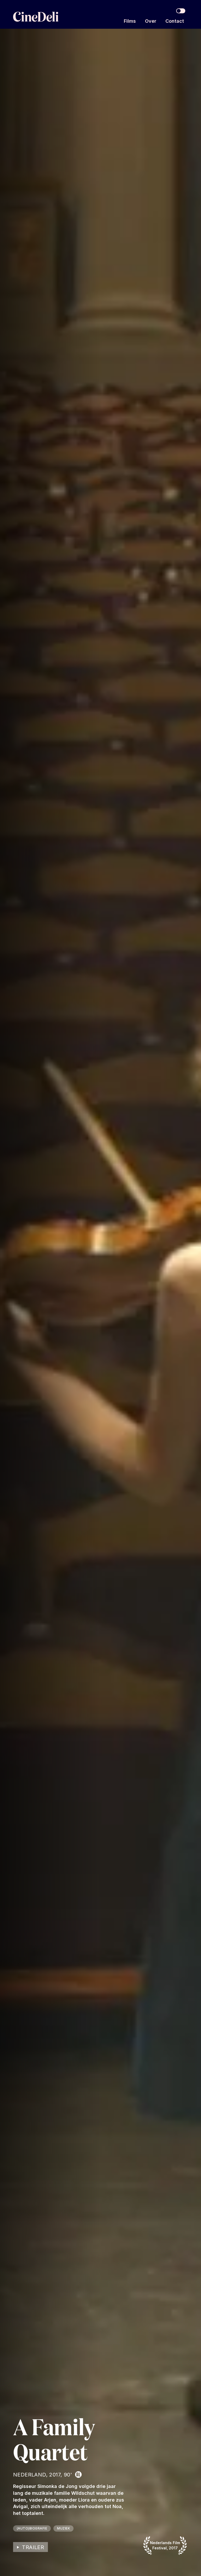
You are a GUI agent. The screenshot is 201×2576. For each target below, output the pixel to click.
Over (151, 21)
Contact (175, 21)
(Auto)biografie (32, 2528)
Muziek (63, 2528)
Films (130, 21)
